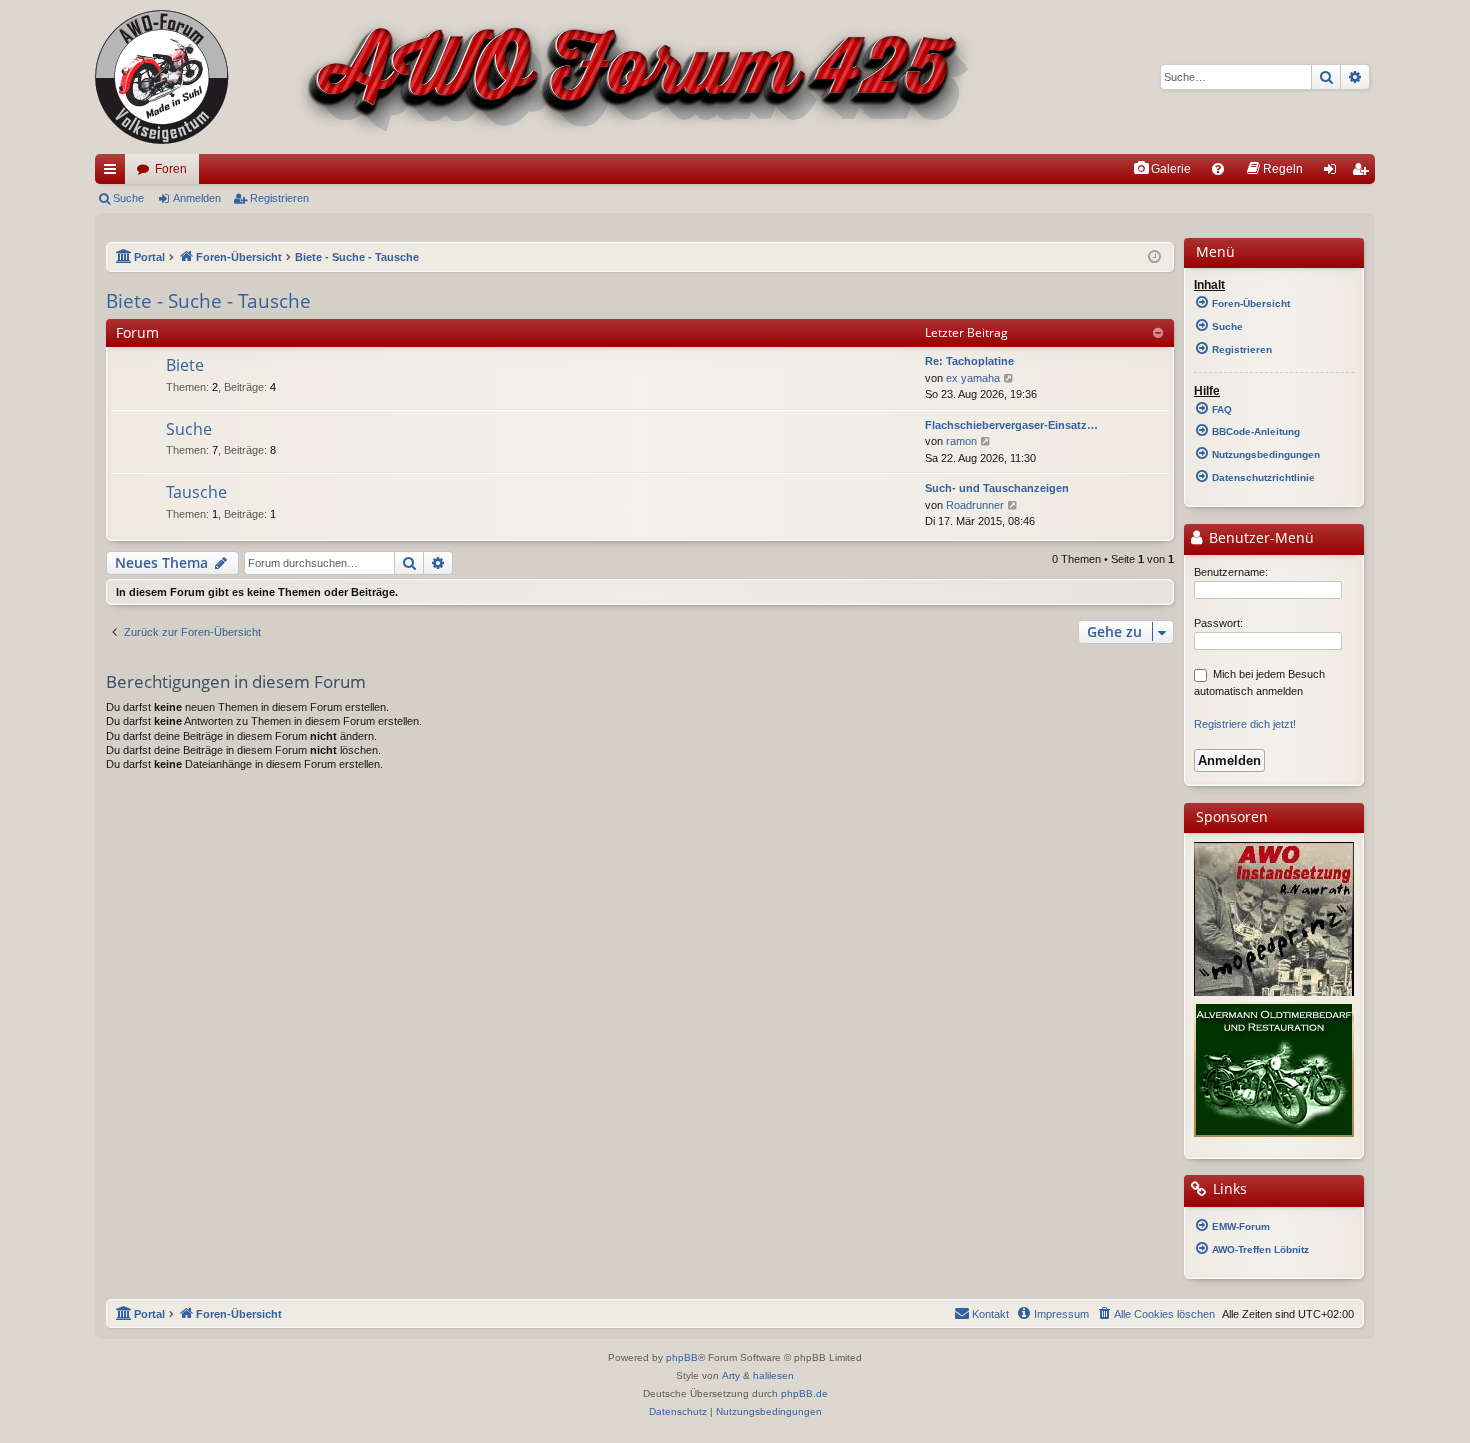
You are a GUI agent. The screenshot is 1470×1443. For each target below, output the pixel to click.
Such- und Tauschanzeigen (997, 488)
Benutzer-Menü (1259, 538)
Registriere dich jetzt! (1245, 724)
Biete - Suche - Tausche (208, 301)
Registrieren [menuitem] (1364, 173)
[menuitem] (1162, 169)
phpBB (682, 1357)
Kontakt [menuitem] (990, 1314)
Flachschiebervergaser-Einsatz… (1011, 425)
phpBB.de (804, 1393)
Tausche (196, 492)
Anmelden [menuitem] (1334, 173)
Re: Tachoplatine (969, 361)
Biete (185, 365)
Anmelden (197, 198)
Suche (128, 198)
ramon (961, 441)
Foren (171, 169)
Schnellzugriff (114, 173)
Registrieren (279, 198)
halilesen (773, 1375)
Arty (731, 1375)
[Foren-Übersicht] (535, 77)
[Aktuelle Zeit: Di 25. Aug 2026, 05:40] (1154, 257)
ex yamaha (973, 378)
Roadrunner (975, 505)
